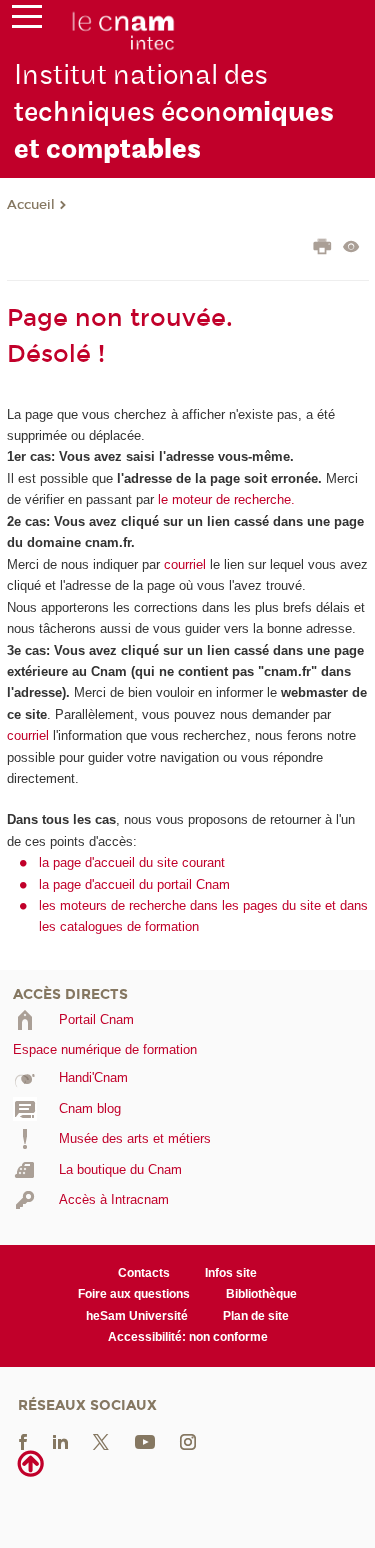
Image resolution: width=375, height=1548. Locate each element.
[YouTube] (145, 1440)
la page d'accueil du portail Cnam (134, 884)
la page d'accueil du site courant (132, 862)
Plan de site (256, 1316)
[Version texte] (351, 248)
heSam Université (137, 1316)
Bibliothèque (261, 1294)
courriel (185, 564)
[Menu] (27, 21)
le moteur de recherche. (224, 499)
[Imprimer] (322, 249)
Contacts (144, 1273)
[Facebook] (23, 1440)
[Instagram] (188, 1440)
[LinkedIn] (60, 1440)
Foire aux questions (134, 1294)
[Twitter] (101, 1440)
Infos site (231, 1273)
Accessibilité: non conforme (188, 1337)
